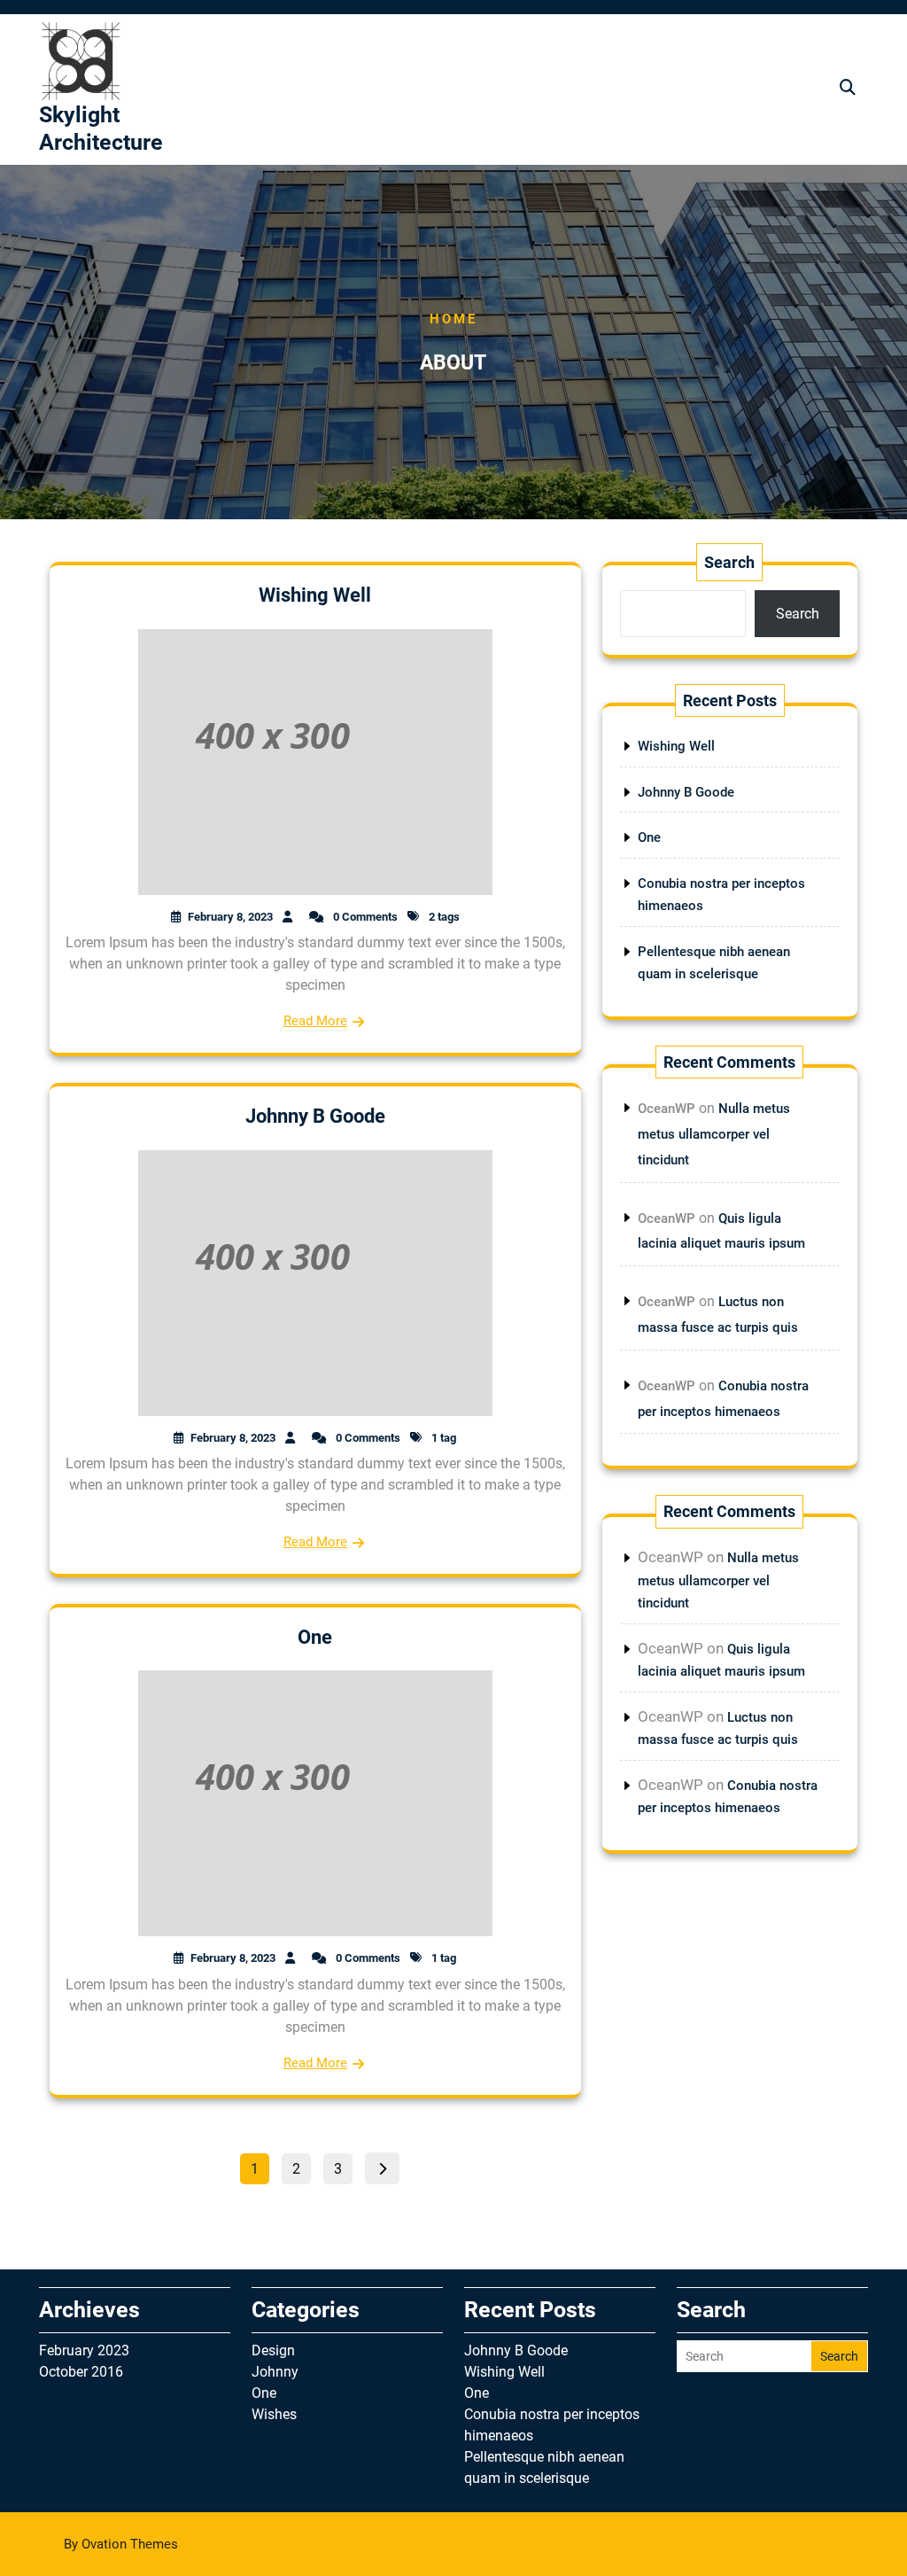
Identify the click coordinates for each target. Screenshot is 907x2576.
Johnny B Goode (315, 1116)
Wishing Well (315, 595)
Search (729, 562)
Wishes (274, 2414)
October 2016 (81, 2372)
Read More (315, 1021)
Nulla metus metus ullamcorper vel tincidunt (714, 1134)
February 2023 (84, 2350)
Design (273, 2350)
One (315, 1637)
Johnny (275, 2372)
